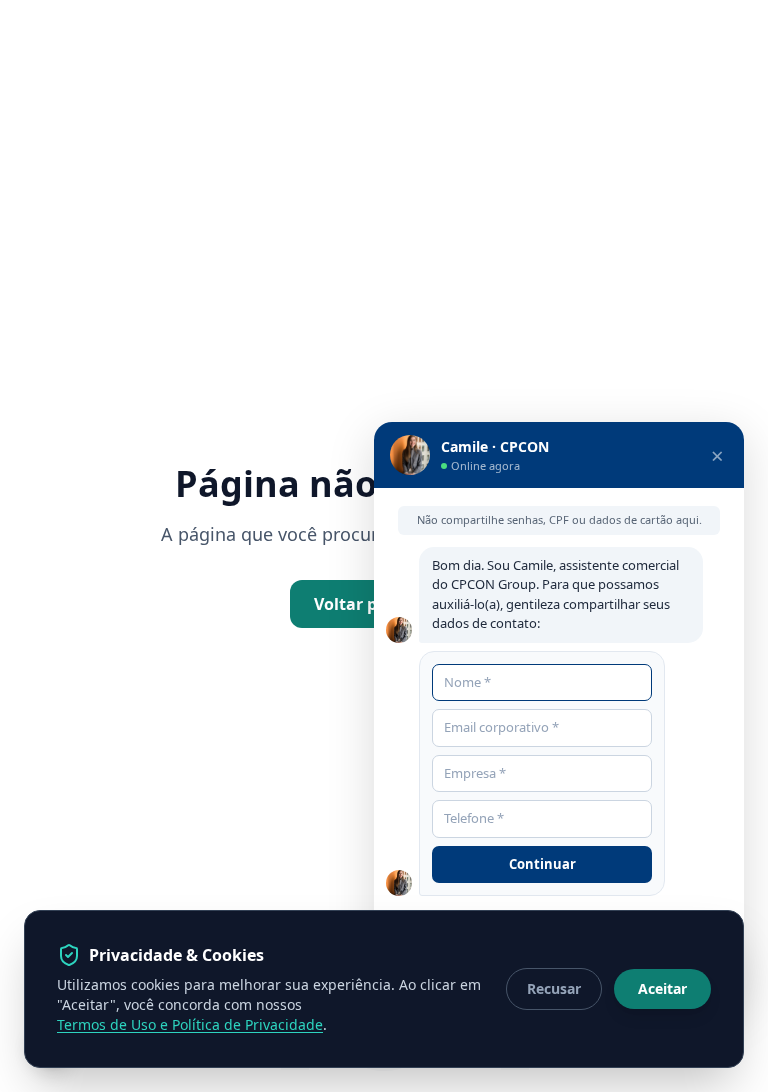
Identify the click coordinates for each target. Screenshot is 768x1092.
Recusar (554, 988)
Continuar (542, 864)
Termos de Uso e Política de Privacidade (190, 1024)
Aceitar (662, 988)
